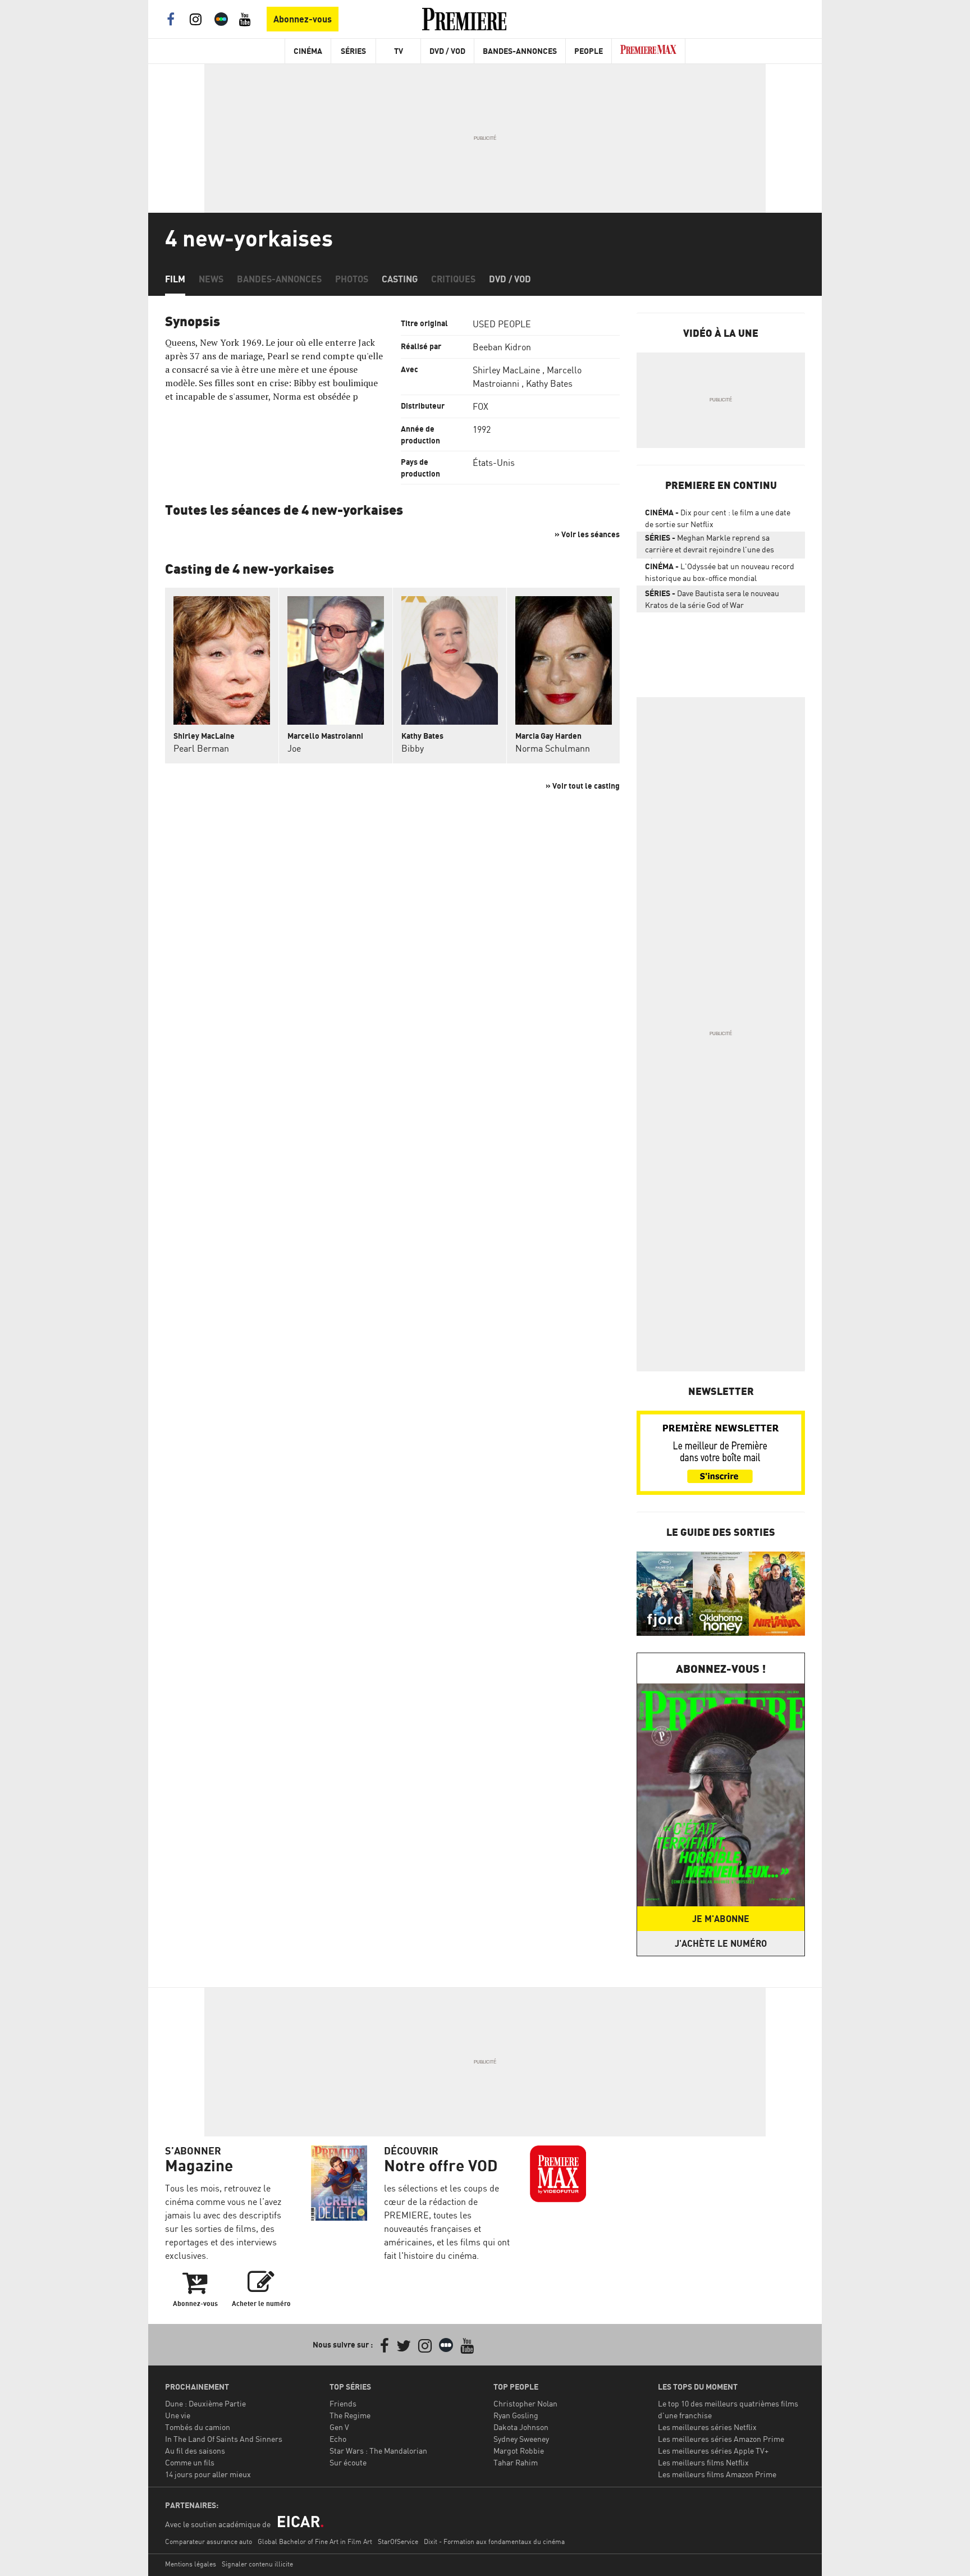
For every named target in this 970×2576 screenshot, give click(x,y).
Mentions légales (191, 2564)
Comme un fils (190, 2462)
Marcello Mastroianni (325, 736)
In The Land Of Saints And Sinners (224, 2439)
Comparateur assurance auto (209, 2541)
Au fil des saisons (195, 2451)
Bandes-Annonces (520, 51)
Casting (400, 279)
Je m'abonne (721, 1919)
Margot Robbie (519, 2451)
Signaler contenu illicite (257, 2564)
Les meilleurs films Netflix (703, 2462)
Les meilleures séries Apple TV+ (713, 2451)
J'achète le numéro (721, 1943)
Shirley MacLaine (506, 370)
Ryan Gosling (516, 2415)
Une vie (178, 2415)
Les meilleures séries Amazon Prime (721, 2439)
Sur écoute (348, 2462)
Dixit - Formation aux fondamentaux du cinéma (494, 2541)
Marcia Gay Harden (548, 736)
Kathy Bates (549, 383)
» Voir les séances (587, 534)
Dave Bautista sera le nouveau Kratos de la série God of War (712, 599)
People (589, 51)
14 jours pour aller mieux (208, 2474)
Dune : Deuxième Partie (205, 2403)
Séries (353, 51)
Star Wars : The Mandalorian (378, 2451)
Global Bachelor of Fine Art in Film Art (315, 2541)
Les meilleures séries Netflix (707, 2427)
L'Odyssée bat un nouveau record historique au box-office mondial (720, 572)
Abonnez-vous (303, 19)
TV (399, 51)
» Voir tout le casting (583, 786)
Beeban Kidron (502, 347)
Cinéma (308, 51)
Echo (338, 2439)
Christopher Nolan (525, 2403)
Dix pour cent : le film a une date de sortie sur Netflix (718, 518)
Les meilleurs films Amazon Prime (717, 2474)
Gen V (339, 2427)
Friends (343, 2403)
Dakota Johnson (521, 2427)
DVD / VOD (447, 51)
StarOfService (398, 2541)
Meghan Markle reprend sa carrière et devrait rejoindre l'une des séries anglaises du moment (710, 546)
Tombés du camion (198, 2427)
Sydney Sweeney (521, 2439)
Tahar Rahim (516, 2462)
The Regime (350, 2415)
